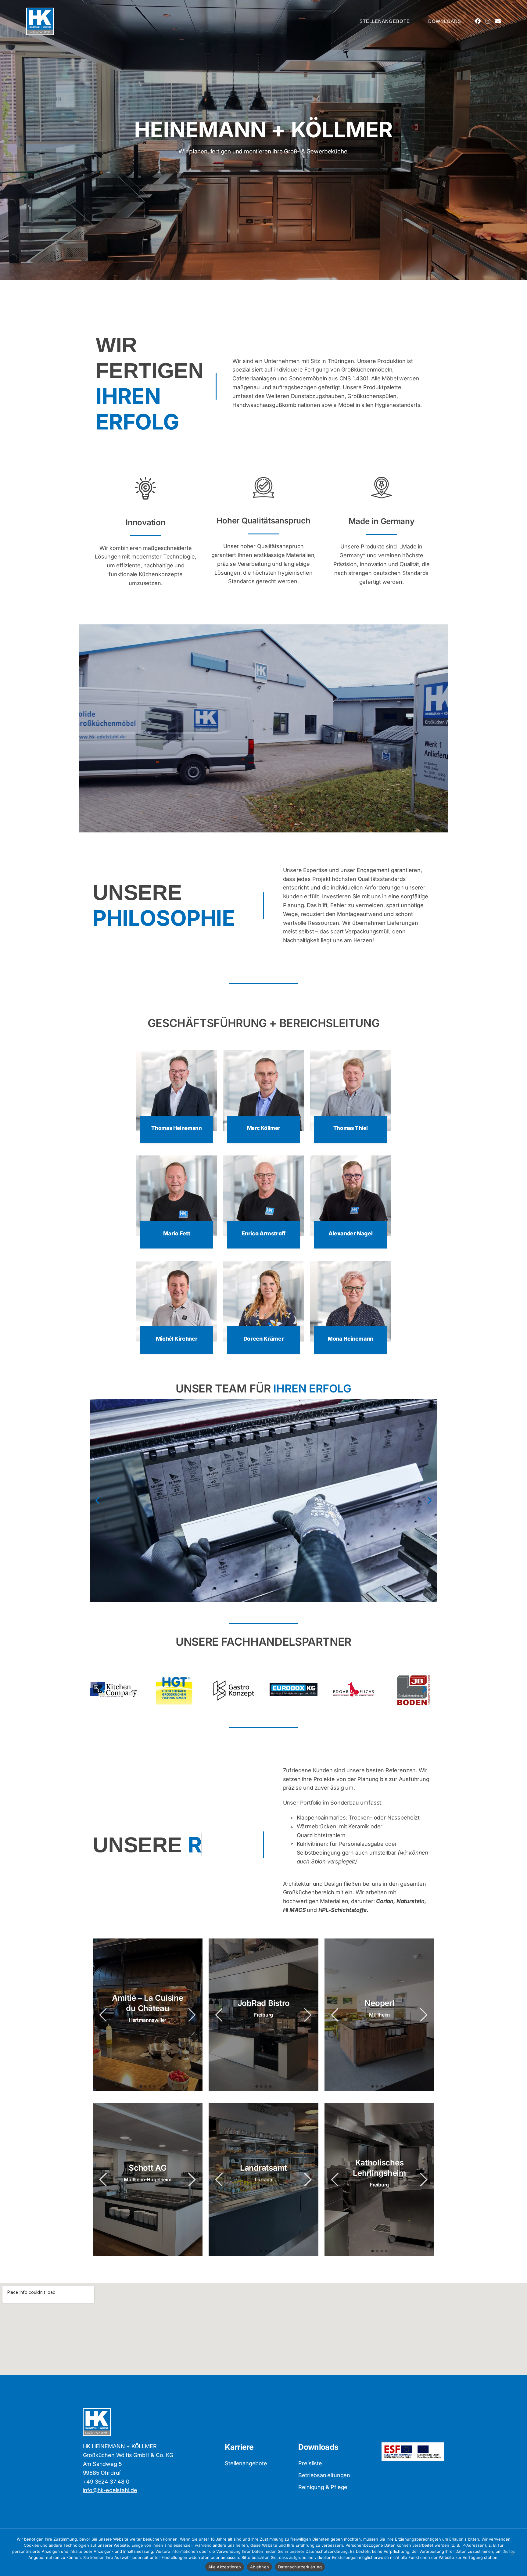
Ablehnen (260, 2567)
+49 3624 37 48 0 (106, 2482)
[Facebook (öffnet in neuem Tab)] (478, 21)
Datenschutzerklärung (300, 2567)
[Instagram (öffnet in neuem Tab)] (488, 21)
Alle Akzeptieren (225, 2567)
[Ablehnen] (512, 2557)
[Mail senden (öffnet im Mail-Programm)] (498, 21)
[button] (97, 1500)
